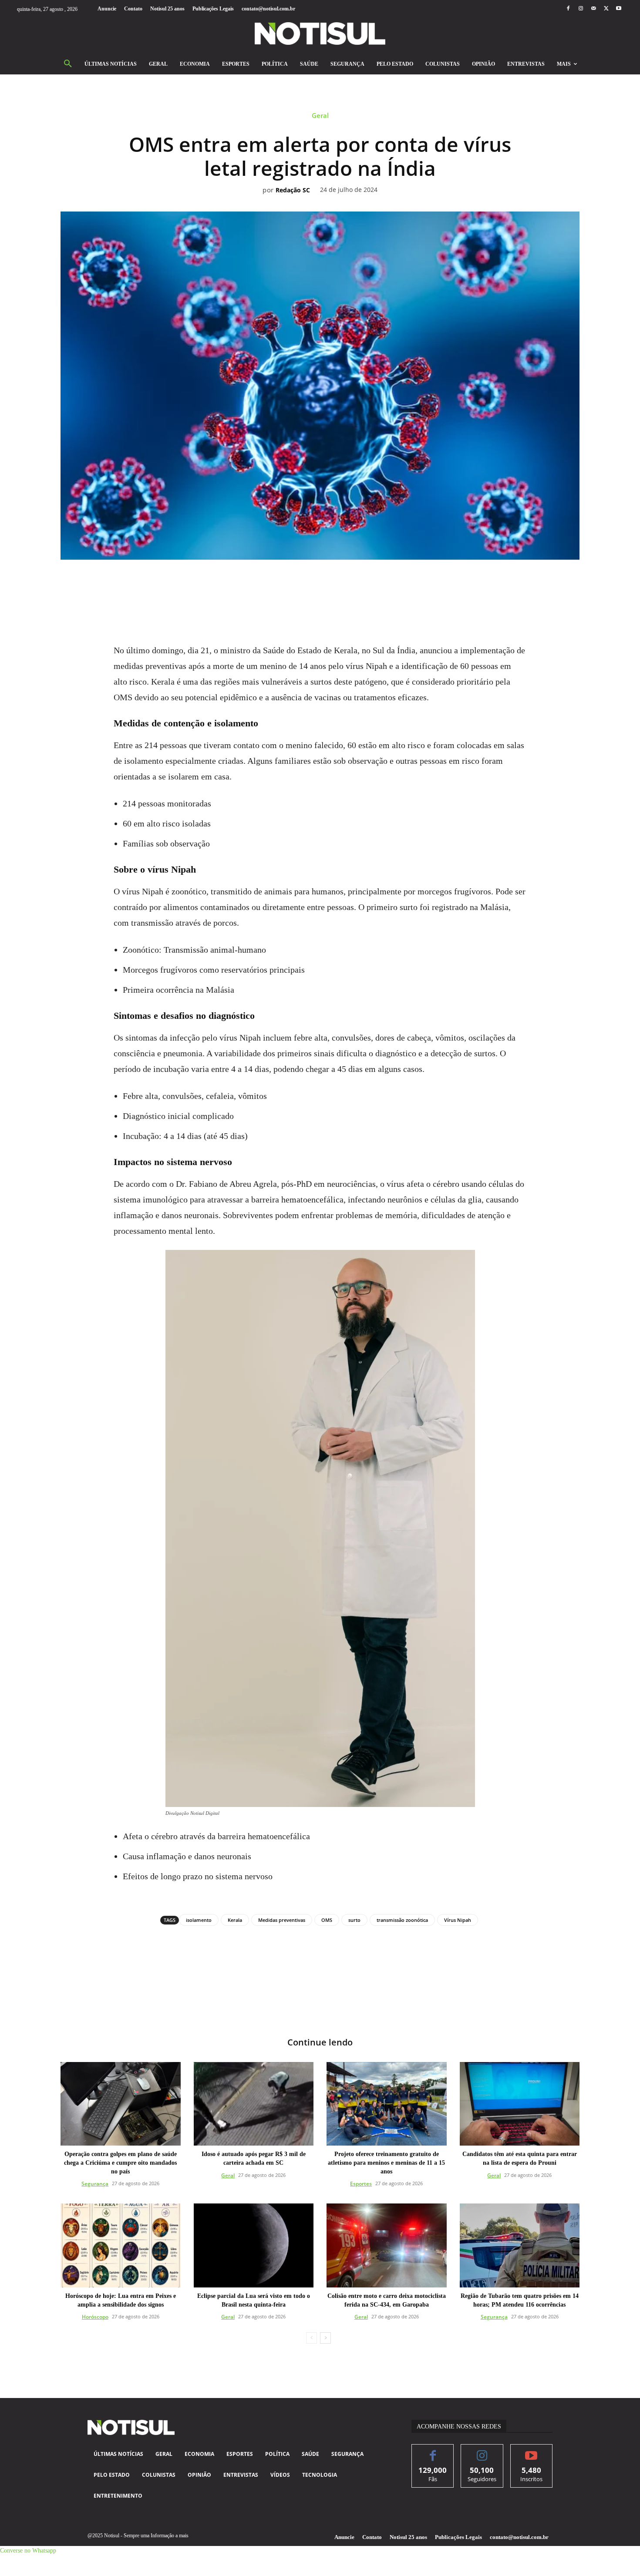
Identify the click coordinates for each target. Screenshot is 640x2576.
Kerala (235, 1920)
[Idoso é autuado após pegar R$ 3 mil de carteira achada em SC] (254, 2104)
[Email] (350, 584)
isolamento (199, 1920)
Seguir (482, 2451)
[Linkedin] (330, 584)
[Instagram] (581, 9)
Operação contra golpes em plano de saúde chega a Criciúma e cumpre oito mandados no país (120, 2163)
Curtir (433, 2451)
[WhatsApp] (310, 584)
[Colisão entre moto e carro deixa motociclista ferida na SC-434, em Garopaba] (387, 2245)
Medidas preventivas (282, 1920)
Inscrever (531, 2451)
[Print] (370, 584)
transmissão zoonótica (402, 1920)
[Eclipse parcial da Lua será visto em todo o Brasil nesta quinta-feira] (254, 2245)
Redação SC (293, 190)
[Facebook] (568, 9)
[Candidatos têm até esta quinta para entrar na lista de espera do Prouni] (520, 2104)
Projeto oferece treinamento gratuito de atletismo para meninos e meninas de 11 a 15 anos (386, 2163)
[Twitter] (606, 9)
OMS (327, 1920)
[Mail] (593, 9)
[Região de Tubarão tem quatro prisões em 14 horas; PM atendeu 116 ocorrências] (520, 2245)
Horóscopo (95, 2317)
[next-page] (325, 2338)
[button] (68, 64)
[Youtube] (619, 9)
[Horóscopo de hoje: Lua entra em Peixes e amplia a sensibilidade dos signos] (121, 2245)
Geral (320, 116)
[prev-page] (312, 2338)
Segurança (95, 2184)
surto (354, 1920)
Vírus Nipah (458, 1920)
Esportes (361, 2184)
